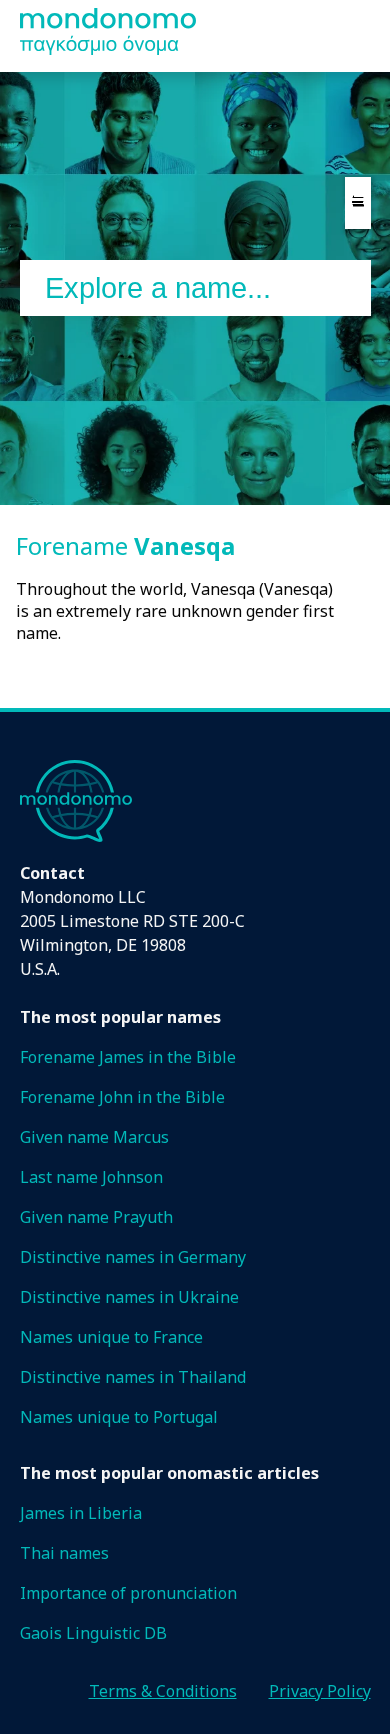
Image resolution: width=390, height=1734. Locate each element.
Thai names (64, 1553)
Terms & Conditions (163, 1691)
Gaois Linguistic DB (93, 1633)
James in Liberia (81, 1513)
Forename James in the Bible (128, 1057)
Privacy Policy (320, 1691)
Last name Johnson (91, 1177)
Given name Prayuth (96, 1217)
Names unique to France (111, 1337)
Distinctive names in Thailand (133, 1377)
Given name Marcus (94, 1137)
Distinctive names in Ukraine (129, 1297)
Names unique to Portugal (119, 1417)
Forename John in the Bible (122, 1097)
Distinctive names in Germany (133, 1257)
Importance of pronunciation (128, 1593)
